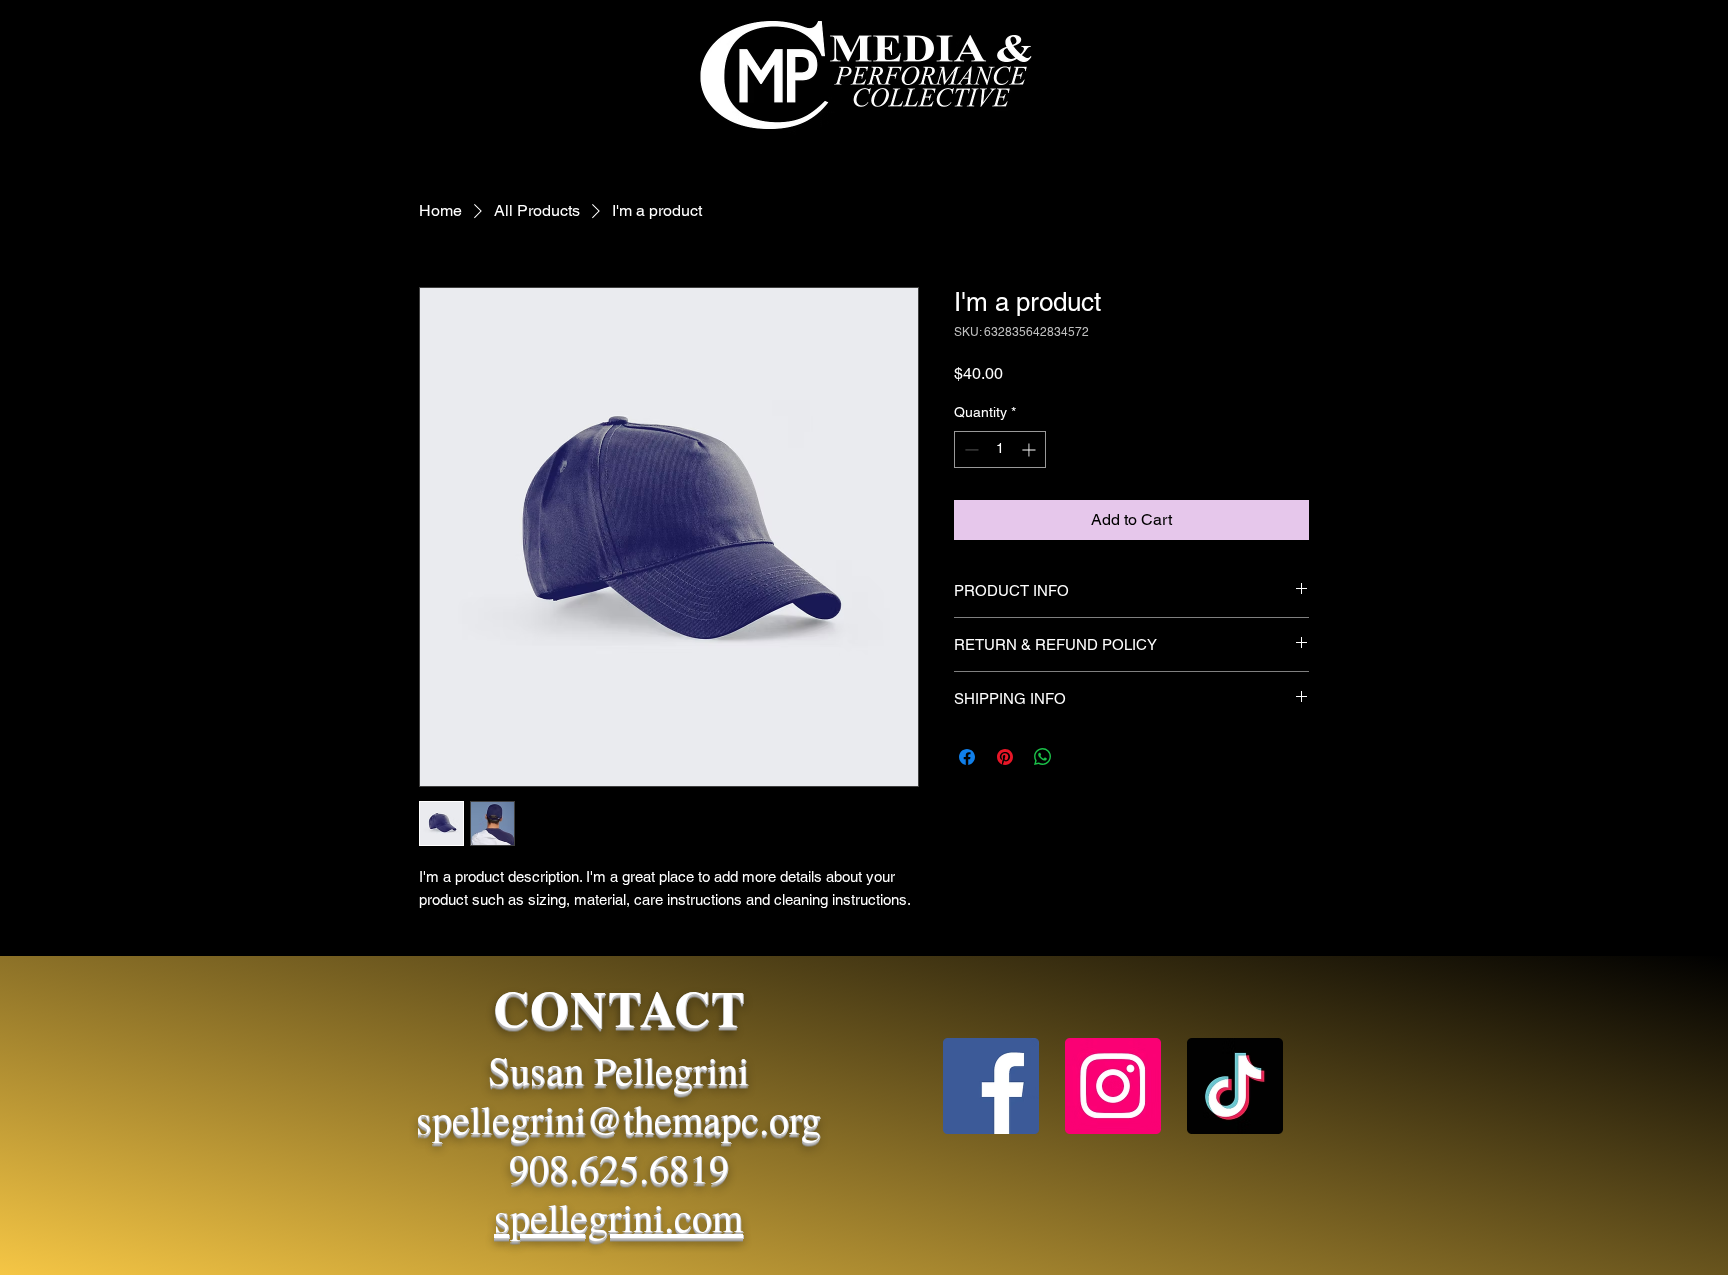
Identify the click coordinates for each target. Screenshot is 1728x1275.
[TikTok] (1235, 1086)
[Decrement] (969, 449)
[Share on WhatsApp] (1043, 757)
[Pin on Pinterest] (1005, 757)
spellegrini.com (618, 1216)
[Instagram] (1113, 1086)
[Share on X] (1081, 757)
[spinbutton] (1000, 449)
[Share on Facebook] (967, 757)
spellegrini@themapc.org (618, 1118)
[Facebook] (991, 1086)
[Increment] (1030, 449)
